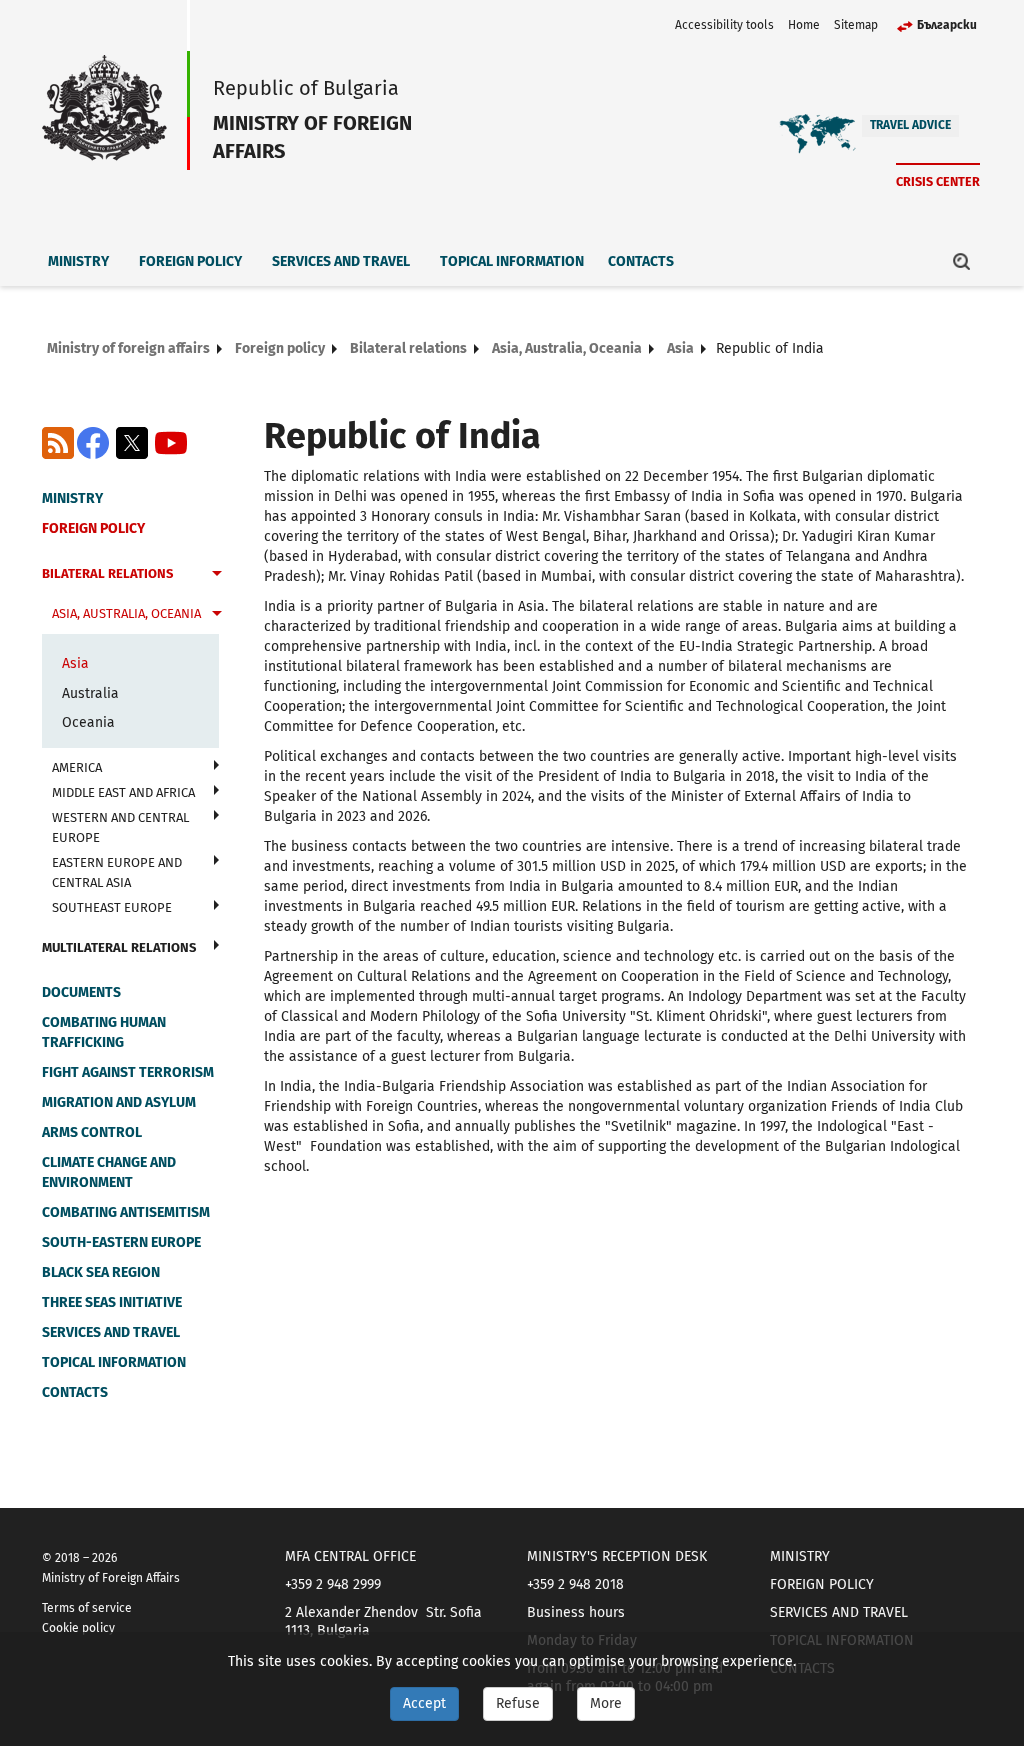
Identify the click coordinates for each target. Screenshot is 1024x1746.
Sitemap (856, 25)
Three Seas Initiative (112, 1302)
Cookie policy (78, 1628)
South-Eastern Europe (121, 1242)
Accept (424, 1703)
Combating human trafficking (104, 1032)
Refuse (518, 1703)
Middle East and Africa (123, 792)
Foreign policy (190, 261)
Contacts (641, 261)
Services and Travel (341, 261)
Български (947, 25)
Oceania (88, 722)
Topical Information (512, 261)
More (606, 1703)
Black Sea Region (101, 1272)
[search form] (962, 261)
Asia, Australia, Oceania (567, 348)
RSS (58, 443)
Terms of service (87, 1608)
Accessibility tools (724, 25)
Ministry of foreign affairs (128, 348)
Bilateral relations (408, 348)
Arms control (92, 1132)
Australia (90, 693)
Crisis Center (938, 181)
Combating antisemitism (126, 1212)
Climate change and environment (109, 1172)
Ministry (78, 261)
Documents (81, 992)
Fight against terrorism (128, 1072)
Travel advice (910, 125)
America (77, 767)
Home (804, 25)
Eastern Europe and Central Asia (117, 872)
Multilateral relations (119, 947)
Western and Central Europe (120, 827)
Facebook (93, 443)
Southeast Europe (112, 907)
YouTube (171, 443)
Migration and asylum (119, 1102)
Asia (680, 348)
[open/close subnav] (217, 576)
